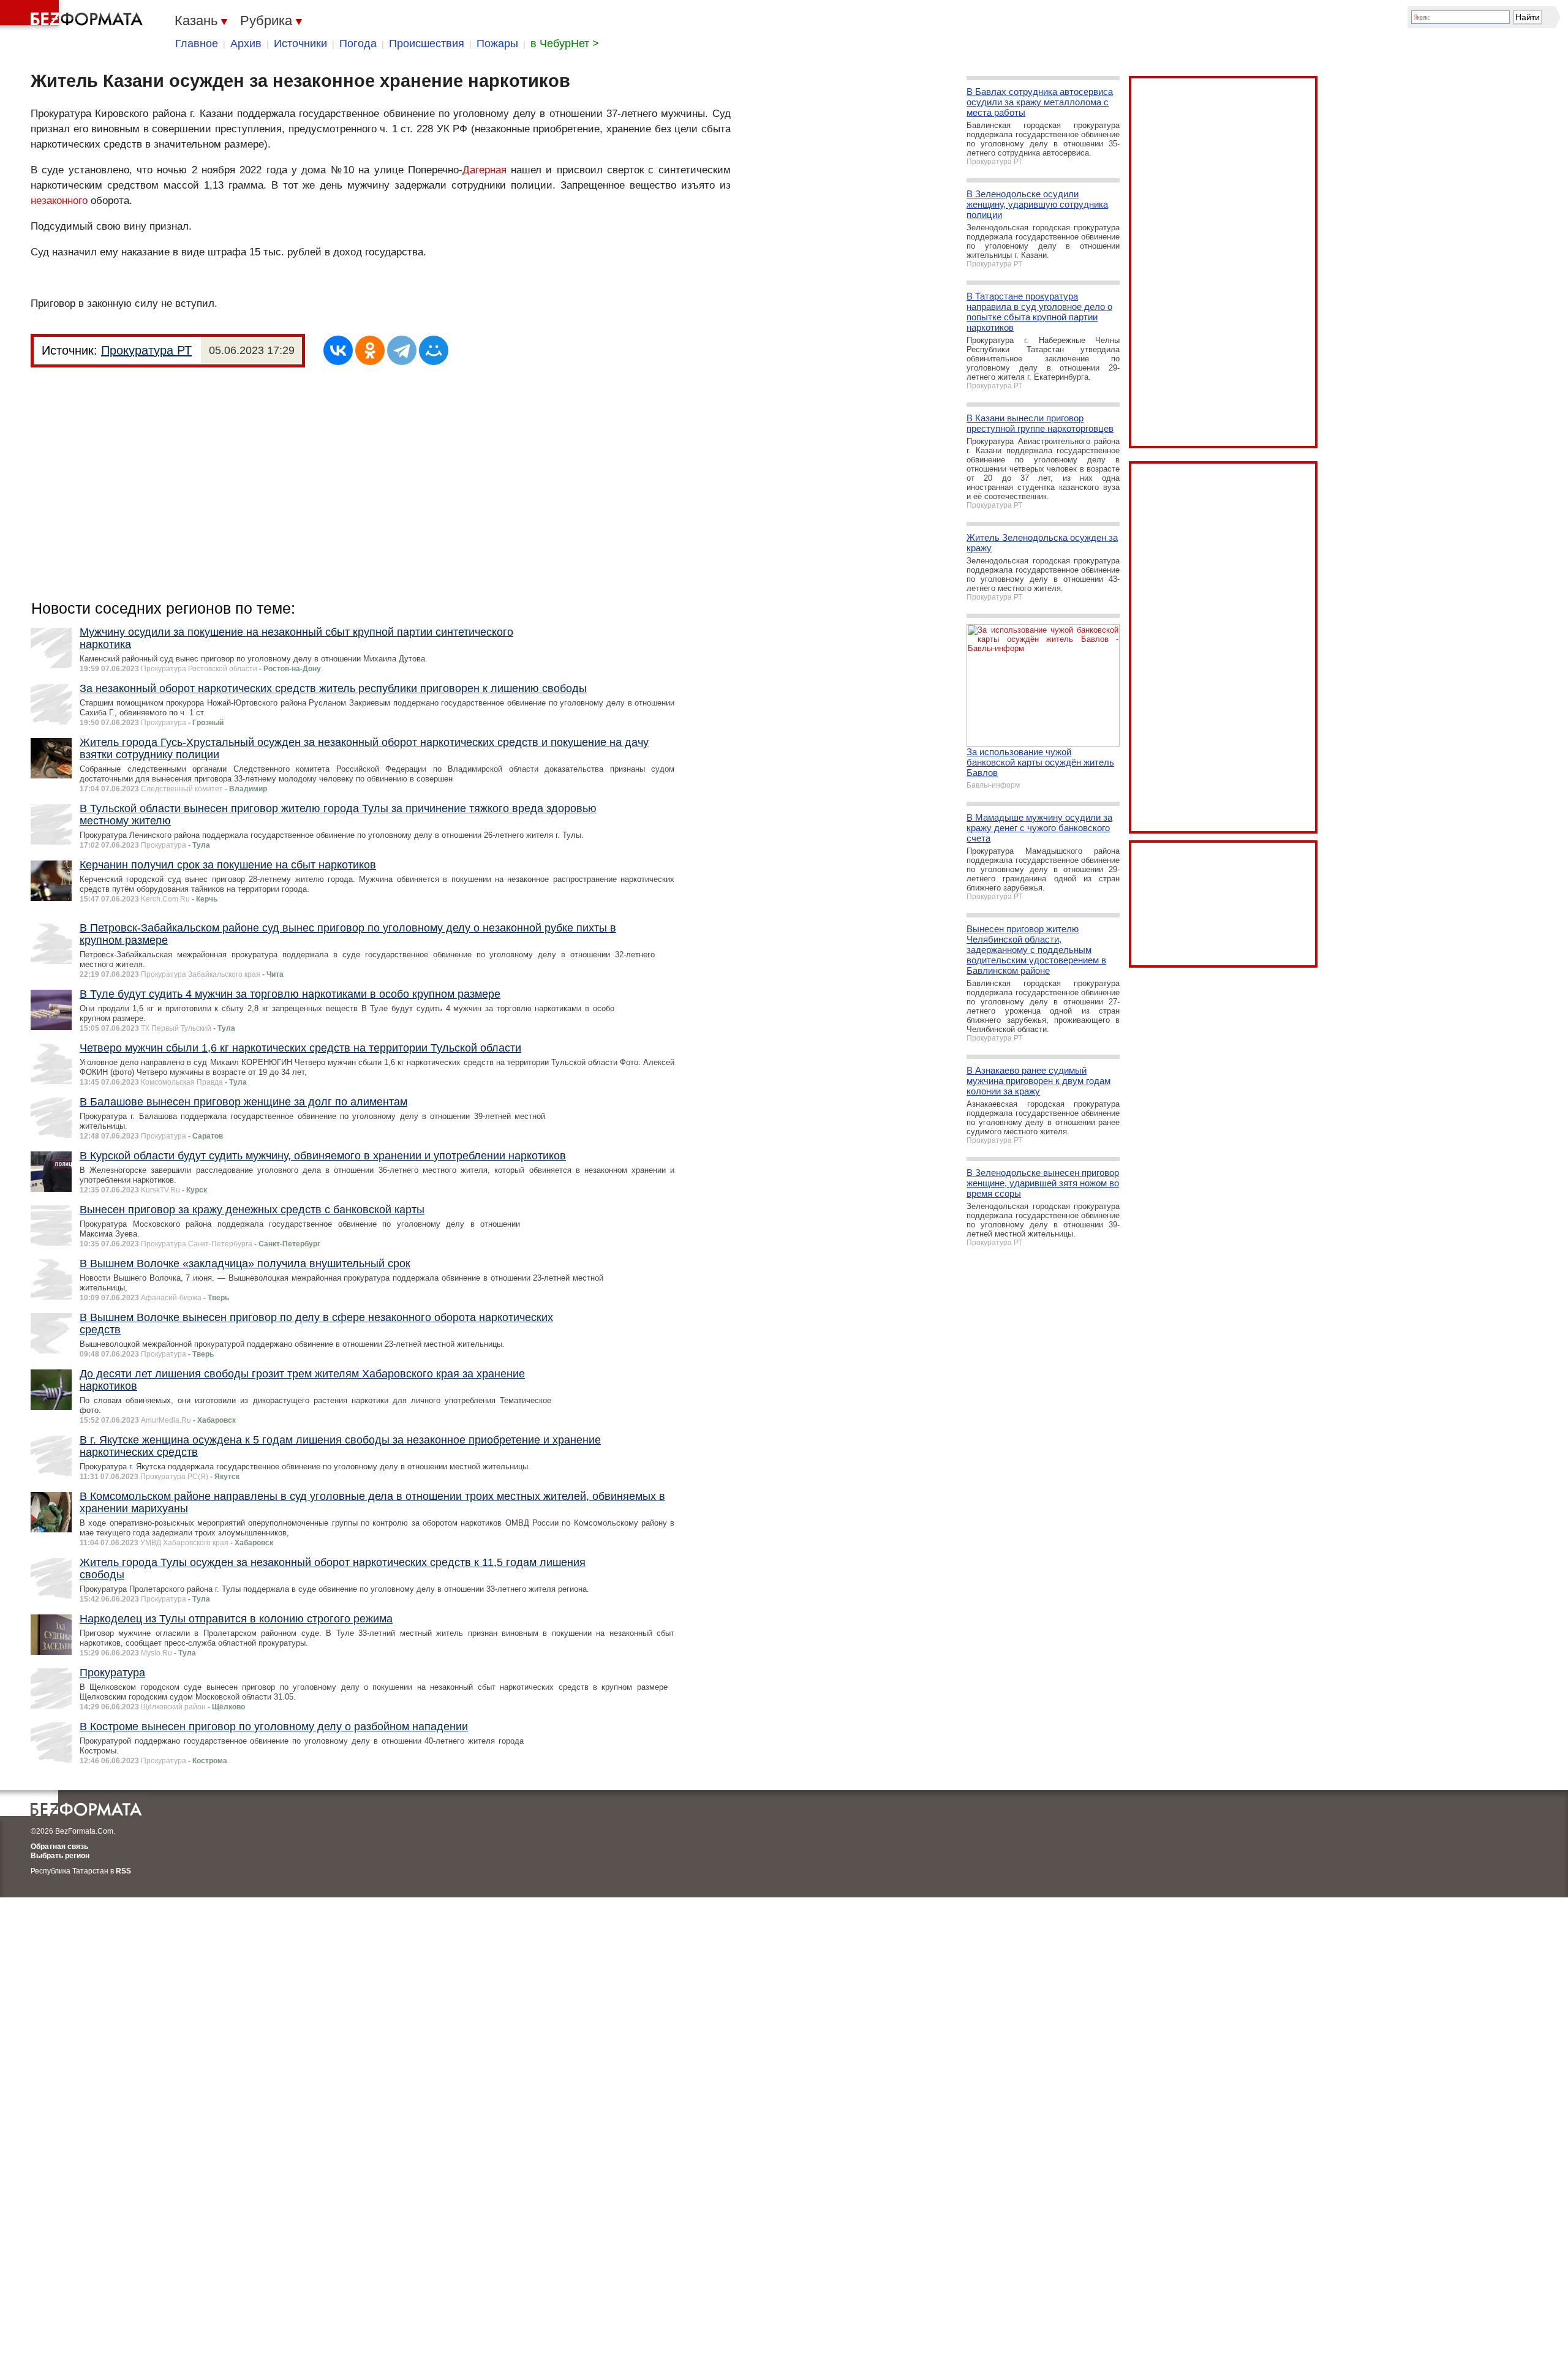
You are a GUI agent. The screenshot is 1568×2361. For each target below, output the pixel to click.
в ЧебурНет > (565, 43)
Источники (300, 43)
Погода (358, 43)
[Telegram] (402, 350)
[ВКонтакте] (338, 350)
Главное (197, 43)
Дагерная (484, 170)
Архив (246, 43)
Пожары (497, 43)
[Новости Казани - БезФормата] (73, 15)
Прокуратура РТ (146, 350)
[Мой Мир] (434, 350)
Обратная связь (59, 1847)
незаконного (59, 201)
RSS (123, 1871)
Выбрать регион (60, 1856)
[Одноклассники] (370, 350)
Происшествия (427, 43)
